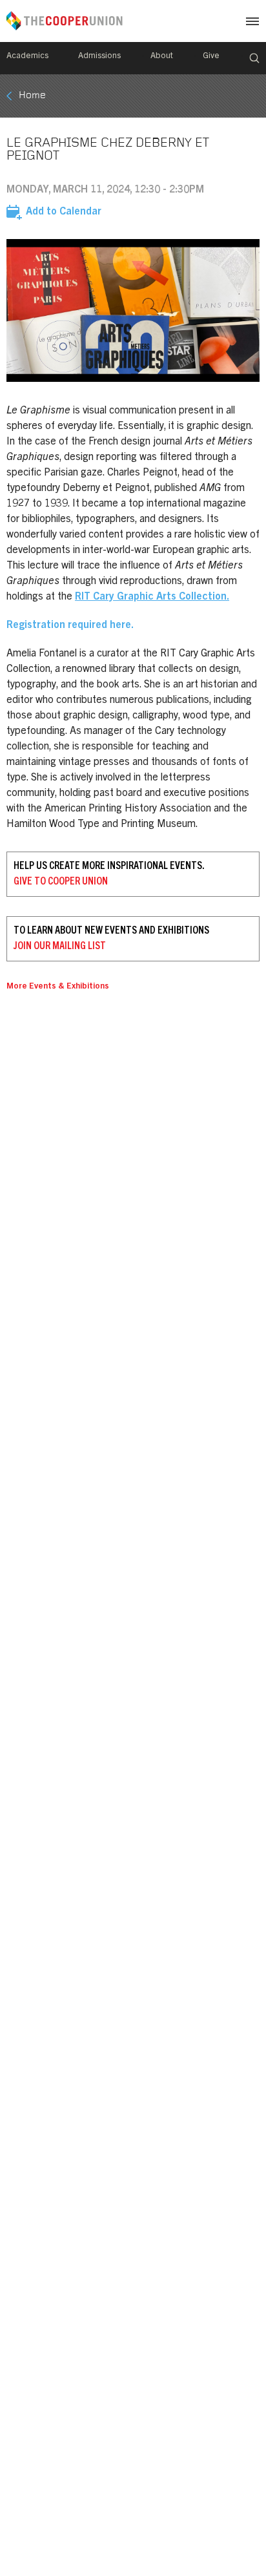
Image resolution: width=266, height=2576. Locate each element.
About (162, 57)
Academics (27, 57)
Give (211, 57)
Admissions (99, 57)
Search (254, 58)
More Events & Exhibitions (58, 987)
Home (32, 96)
